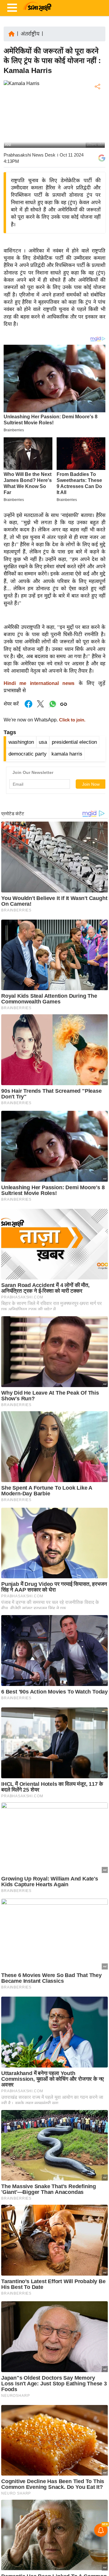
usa (43, 742)
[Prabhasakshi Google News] (102, 158)
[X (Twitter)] (97, 118)
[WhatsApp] (97, 131)
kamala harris (67, 754)
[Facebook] (97, 105)
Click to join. (72, 720)
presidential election (74, 742)
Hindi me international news (39, 683)
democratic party (28, 754)
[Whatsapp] (53, 707)
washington (21, 742)
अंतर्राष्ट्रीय (30, 34)
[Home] (12, 33)
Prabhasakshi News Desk (30, 155)
